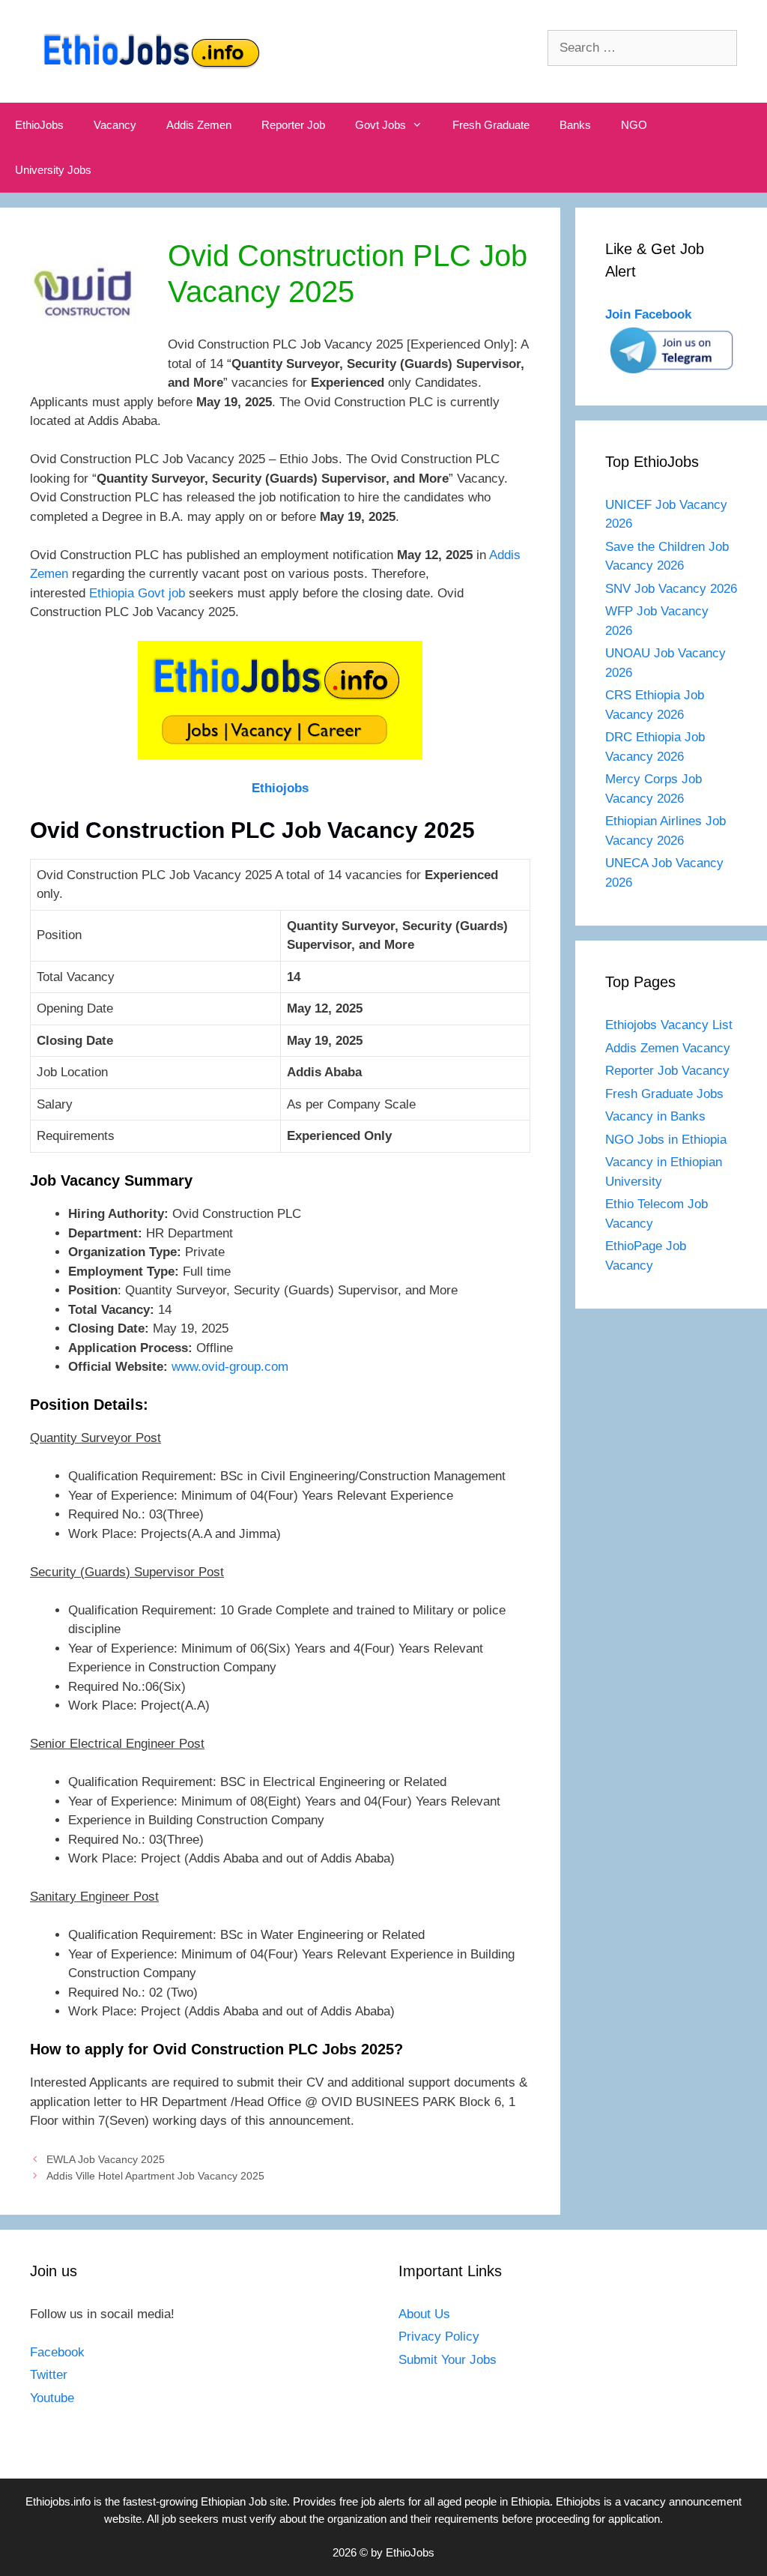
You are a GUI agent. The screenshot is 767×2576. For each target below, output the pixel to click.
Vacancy (115, 125)
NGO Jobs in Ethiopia (668, 1140)
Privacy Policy (439, 2337)
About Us (424, 2314)
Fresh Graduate (491, 125)
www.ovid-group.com (230, 1367)
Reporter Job (293, 125)
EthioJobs (39, 125)
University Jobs (53, 170)
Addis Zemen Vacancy (668, 1048)
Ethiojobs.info (58, 2501)
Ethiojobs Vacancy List (669, 1025)
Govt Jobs (381, 125)
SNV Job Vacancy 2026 (671, 589)
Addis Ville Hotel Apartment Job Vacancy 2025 (155, 2176)
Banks (575, 125)
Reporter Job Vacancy (667, 1071)
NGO (634, 125)
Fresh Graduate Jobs (664, 1094)
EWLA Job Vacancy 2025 (106, 2159)
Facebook (57, 2352)
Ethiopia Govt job (137, 593)
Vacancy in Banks (655, 1116)
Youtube (52, 2398)
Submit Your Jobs (448, 2360)
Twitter (49, 2375)
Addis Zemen (199, 125)
